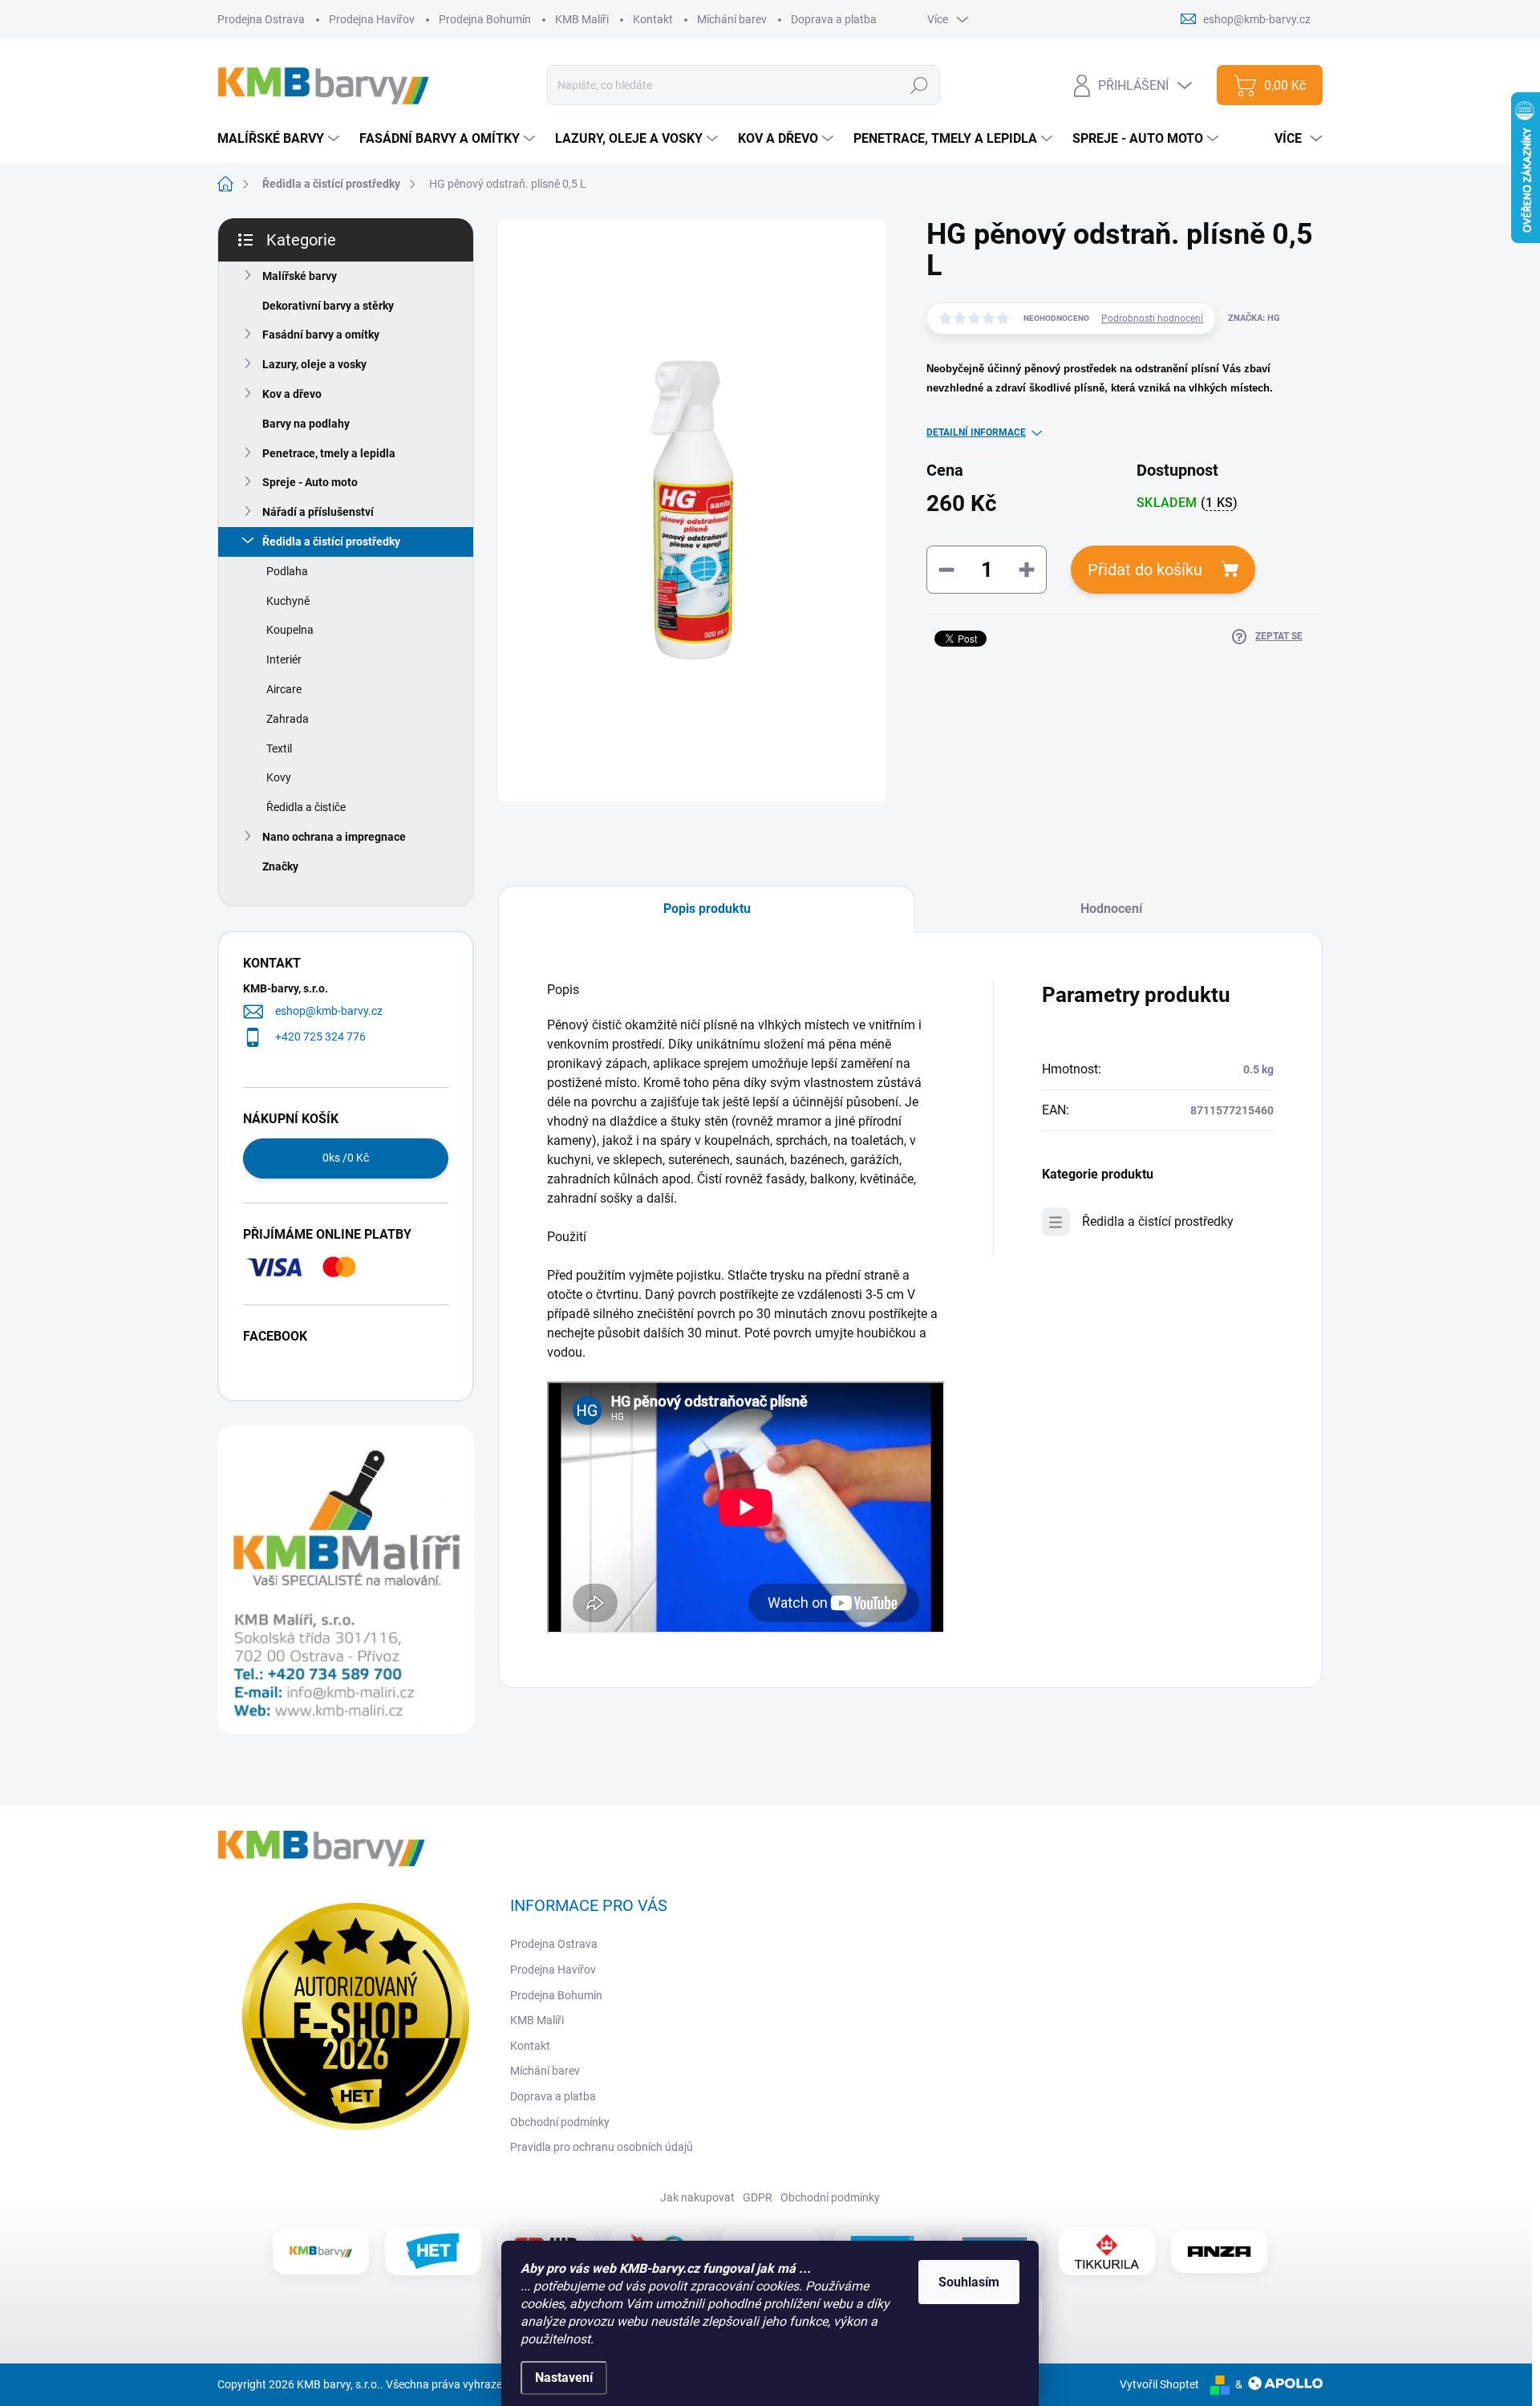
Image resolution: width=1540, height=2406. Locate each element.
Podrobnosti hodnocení (1152, 319)
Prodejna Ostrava (261, 19)
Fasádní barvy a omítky (321, 335)
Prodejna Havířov (372, 19)
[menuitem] (280, 139)
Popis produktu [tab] (707, 909)
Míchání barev (732, 19)
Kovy (279, 777)
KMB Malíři (582, 19)
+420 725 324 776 (320, 1037)
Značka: (1254, 318)
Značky (280, 866)
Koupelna (290, 630)
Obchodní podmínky (560, 2122)
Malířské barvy (300, 276)
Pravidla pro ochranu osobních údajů (602, 2147)
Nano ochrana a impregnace (334, 837)
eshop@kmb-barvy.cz (329, 1011)
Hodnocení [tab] (1111, 909)
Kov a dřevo (292, 394)
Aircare (284, 689)
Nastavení (564, 2378)
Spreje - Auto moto (310, 482)
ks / (346, 1158)
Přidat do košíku (1145, 570)
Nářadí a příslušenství (318, 512)
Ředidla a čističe (306, 807)
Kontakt (653, 19)
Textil (279, 749)
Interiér (284, 659)
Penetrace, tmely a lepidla (329, 453)
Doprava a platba (834, 19)
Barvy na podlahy (306, 424)
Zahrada (288, 719)
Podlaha (287, 571)
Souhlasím (969, 2282)
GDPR (758, 2197)
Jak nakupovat (697, 2197)
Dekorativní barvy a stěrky (328, 306)
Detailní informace (976, 432)
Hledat (920, 85)
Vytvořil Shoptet (1159, 2384)
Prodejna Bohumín (485, 19)
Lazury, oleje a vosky (314, 364)
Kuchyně (288, 601)
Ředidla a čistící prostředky (331, 542)
